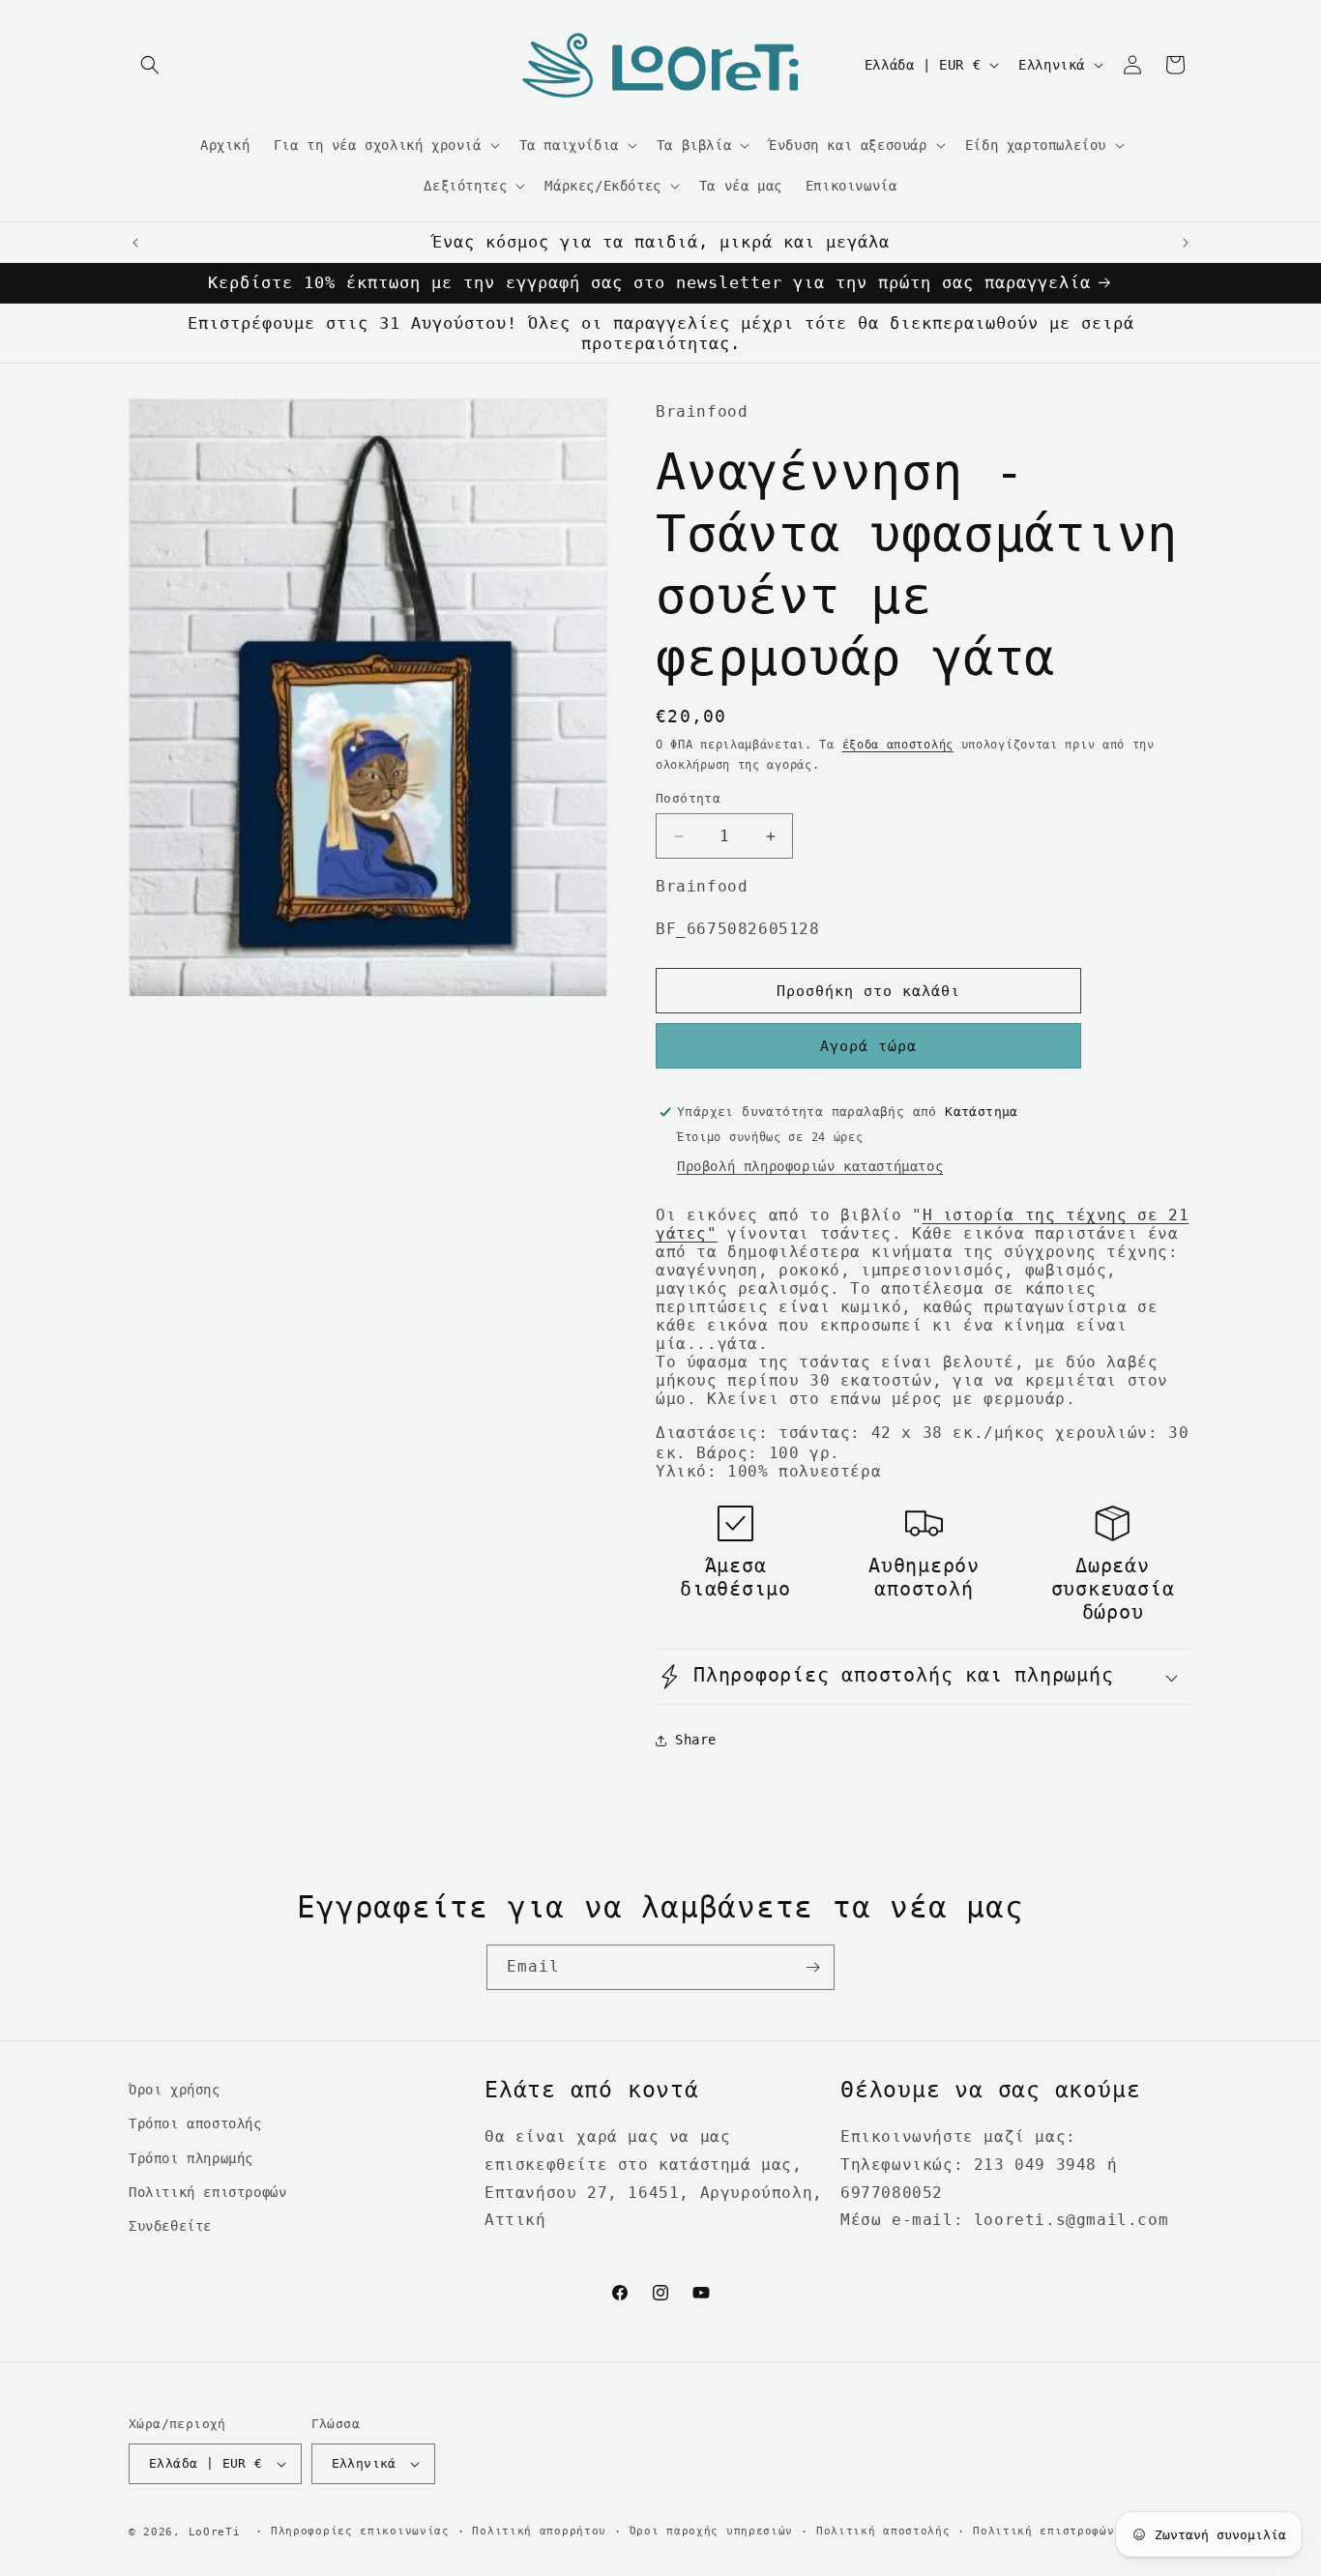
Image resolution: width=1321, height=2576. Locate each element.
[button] (150, 65)
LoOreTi (215, 2532)
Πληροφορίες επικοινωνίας (360, 2531)
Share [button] (696, 1740)
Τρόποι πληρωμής (191, 2158)
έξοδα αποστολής (898, 745)
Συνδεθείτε (170, 2226)
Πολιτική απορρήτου (539, 2531)
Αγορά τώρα (868, 1046)
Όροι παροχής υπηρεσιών (711, 2531)
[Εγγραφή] (812, 1967)
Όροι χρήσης (175, 2090)
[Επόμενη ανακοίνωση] (1186, 243)
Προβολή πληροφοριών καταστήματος (810, 1166)
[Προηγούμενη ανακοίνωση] (135, 243)
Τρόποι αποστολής (195, 2123)
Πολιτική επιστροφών (207, 2192)
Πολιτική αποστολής (883, 2531)
